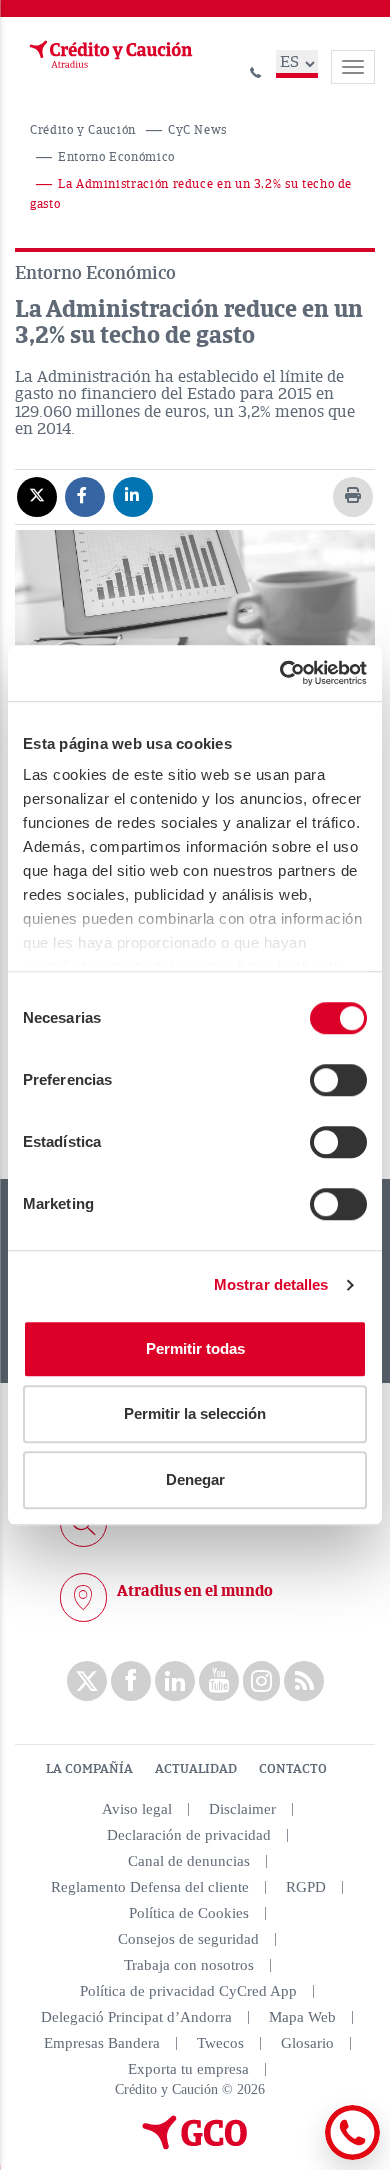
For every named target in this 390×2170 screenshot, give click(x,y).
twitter (87, 1681)
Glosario (307, 2043)
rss (304, 1681)
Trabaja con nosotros (189, 1965)
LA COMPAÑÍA (89, 1769)
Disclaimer (242, 1809)
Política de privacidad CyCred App (188, 1991)
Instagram (261, 1681)
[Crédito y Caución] (109, 55)
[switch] (338, 1080)
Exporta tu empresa (188, 2069)
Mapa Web (302, 2017)
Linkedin (175, 1681)
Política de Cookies (189, 1913)
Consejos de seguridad (188, 1939)
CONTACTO (293, 1769)
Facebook (131, 1681)
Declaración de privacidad (189, 1835)
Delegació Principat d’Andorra (136, 2017)
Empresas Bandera (102, 2043)
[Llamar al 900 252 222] (256, 69)
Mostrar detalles (271, 1284)
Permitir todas (195, 1348)
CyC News (197, 130)
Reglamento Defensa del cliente (150, 1887)
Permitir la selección (195, 1413)
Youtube (219, 1681)
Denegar (195, 1479)
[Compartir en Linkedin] (133, 496)
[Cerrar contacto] (298, 2156)
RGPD (306, 1887)
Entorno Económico (116, 157)
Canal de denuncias (189, 1861)
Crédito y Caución (83, 130)
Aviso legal (137, 1809)
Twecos (220, 2043)
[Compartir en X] (37, 496)
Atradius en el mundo (195, 1591)
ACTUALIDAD (196, 1769)
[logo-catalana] (195, 2145)
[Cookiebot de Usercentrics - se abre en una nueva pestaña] (280, 673)
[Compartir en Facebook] (85, 496)
